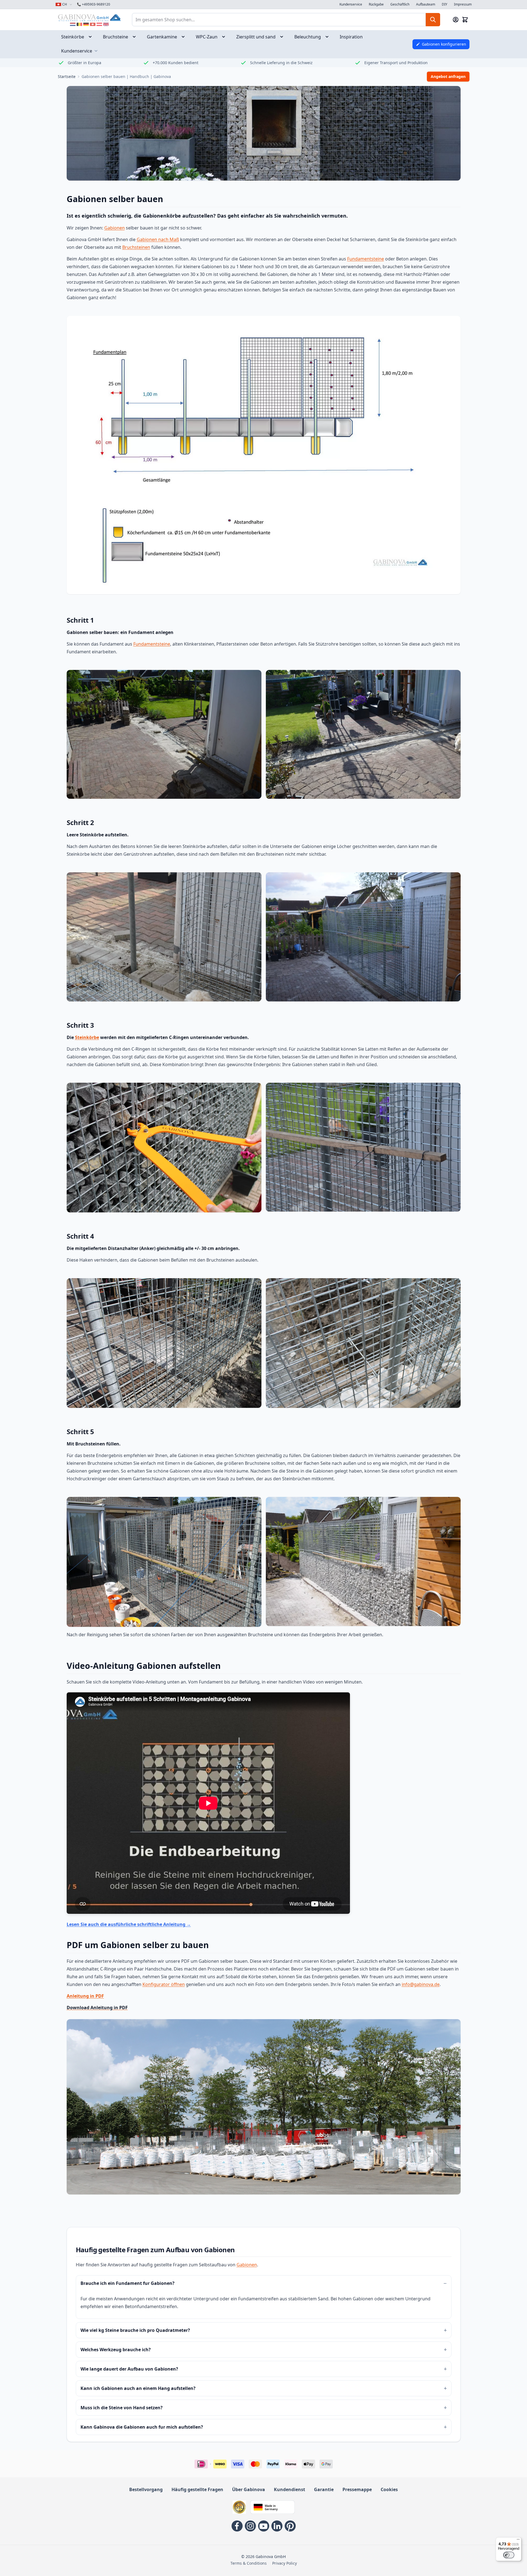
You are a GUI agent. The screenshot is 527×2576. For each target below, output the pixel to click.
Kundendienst (290, 2489)
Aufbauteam (426, 4)
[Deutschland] (86, 24)
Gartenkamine (162, 37)
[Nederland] (73, 24)
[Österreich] (99, 24)
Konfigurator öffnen (164, 1984)
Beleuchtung (308, 37)
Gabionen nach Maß (158, 239)
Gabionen (115, 228)
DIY (445, 4)
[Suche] (433, 20)
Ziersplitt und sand (256, 37)
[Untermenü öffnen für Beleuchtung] (329, 37)
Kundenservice (351, 4)
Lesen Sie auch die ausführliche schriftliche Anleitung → (129, 1924)
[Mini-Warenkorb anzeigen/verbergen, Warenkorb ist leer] (465, 20)
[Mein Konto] (456, 20)
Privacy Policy (285, 2563)
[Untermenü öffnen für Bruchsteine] (136, 37)
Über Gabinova (249, 2489)
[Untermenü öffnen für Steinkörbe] (92, 37)
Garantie (324, 2489)
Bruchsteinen (136, 247)
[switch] (509, 2555)
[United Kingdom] (106, 24)
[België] (79, 24)
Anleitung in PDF (85, 1996)
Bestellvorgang (146, 2489)
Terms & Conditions (249, 2563)
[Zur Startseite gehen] (89, 18)
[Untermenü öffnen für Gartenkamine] (185, 37)
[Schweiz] (93, 24)
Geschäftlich (400, 4)
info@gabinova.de (421, 1984)
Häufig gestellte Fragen (197, 2489)
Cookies (389, 2489)
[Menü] (518, 2541)
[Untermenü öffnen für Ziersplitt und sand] (283, 37)
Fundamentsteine (366, 259)
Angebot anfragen (448, 76)
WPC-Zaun (207, 37)
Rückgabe (376, 4)
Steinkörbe (73, 37)
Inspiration (351, 37)
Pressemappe (357, 2489)
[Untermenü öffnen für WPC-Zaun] (225, 37)
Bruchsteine (115, 37)
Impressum (463, 4)
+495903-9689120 (94, 4)
